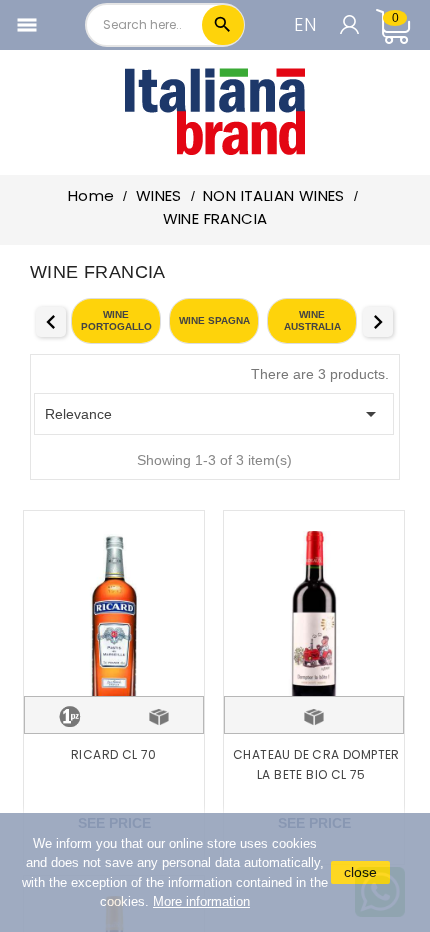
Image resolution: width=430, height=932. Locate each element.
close (360, 872)
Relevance (214, 414)
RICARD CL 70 (114, 754)
